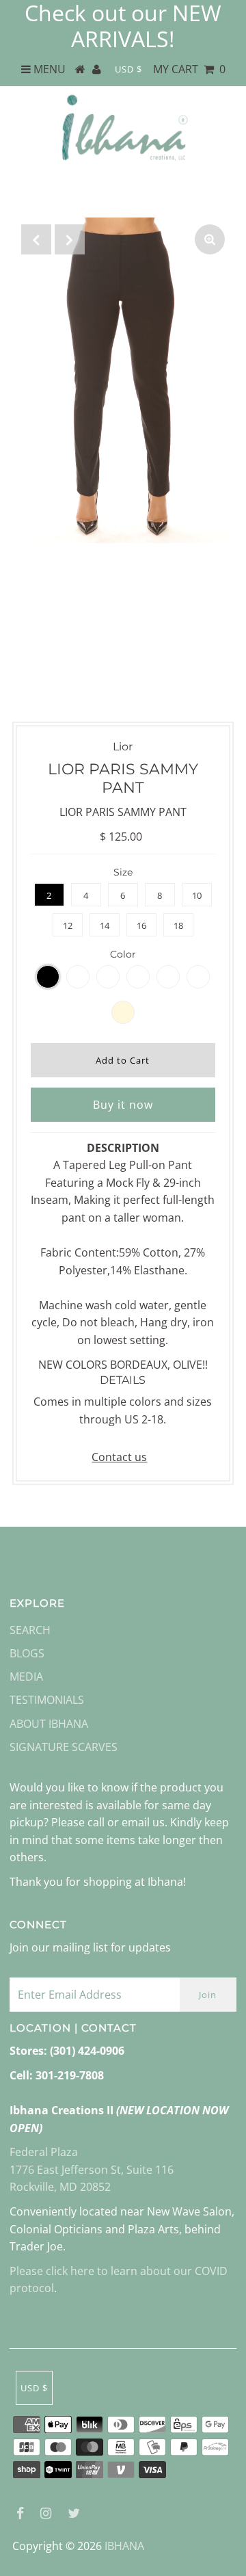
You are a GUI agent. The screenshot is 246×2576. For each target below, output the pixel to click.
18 (178, 925)
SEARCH (30, 1630)
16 (141, 925)
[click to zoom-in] (210, 239)
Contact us (119, 1457)
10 (197, 895)
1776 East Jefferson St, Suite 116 (92, 2170)
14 (105, 925)
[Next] (70, 239)
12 (68, 925)
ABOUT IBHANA (49, 1724)
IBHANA (124, 2546)
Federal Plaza (44, 2152)
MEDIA (26, 1677)
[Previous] (36, 239)
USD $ (128, 69)
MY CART (189, 69)
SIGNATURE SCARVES (64, 1747)
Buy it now (123, 1105)
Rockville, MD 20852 (60, 2187)
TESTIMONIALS (47, 1700)
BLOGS (27, 1653)
